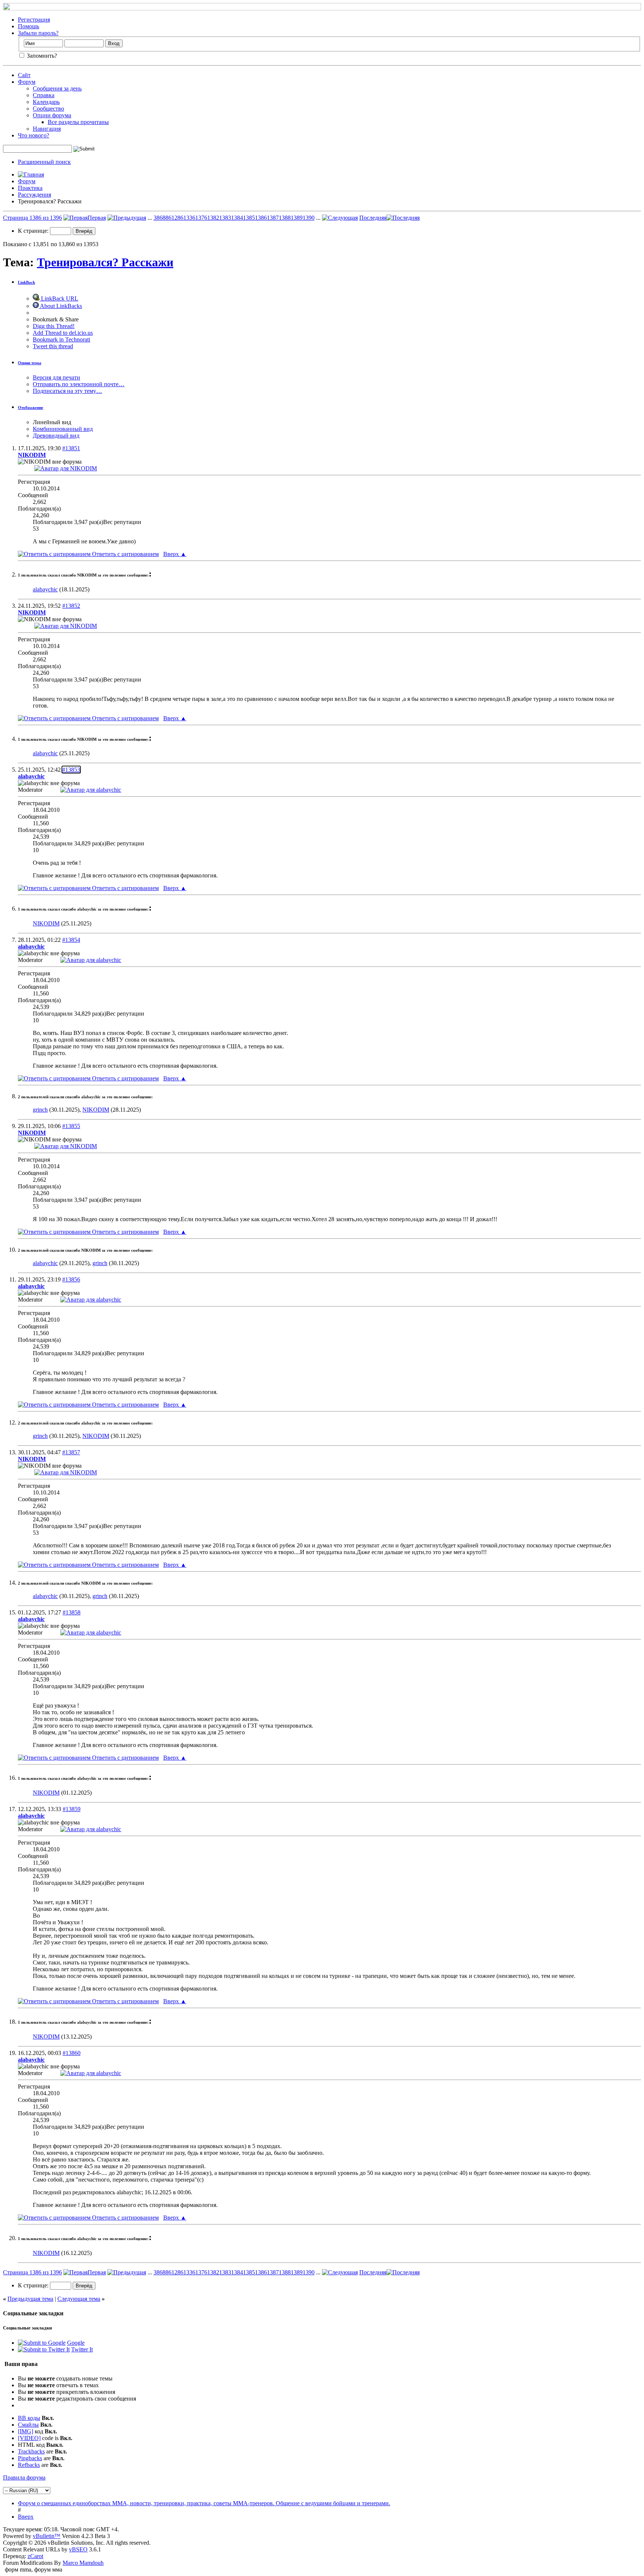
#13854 (71, 940)
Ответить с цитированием (125, 554)
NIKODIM (46, 923)
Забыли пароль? (38, 33)
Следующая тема (79, 2299)
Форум (27, 82)
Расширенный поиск (44, 162)
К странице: (34, 231)
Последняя (373, 218)
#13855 (71, 1126)
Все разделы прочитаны (78, 122)
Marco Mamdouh (83, 2563)
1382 (213, 218)
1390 (309, 218)
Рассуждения (34, 195)
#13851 (71, 448)
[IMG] (26, 2431)
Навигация (47, 129)
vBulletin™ (47, 2536)
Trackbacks (31, 2451)
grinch (40, 1110)
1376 (201, 218)
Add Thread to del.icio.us (63, 333)
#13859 (72, 1809)
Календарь (46, 102)
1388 (285, 218)
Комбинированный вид (63, 429)
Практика (30, 188)
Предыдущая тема (30, 2299)
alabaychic (45, 589)
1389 (297, 218)
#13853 (71, 770)
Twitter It (82, 2349)
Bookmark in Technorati (61, 339)
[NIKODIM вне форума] (66, 468)
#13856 (71, 1279)
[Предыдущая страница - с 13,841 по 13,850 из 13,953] (127, 218)
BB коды (29, 2418)
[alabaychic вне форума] (91, 790)
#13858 (72, 1612)
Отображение (31, 407)
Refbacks (29, 2465)
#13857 (71, 1452)
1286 (177, 218)
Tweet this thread (53, 346)
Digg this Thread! (54, 326)
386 (158, 218)
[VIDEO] (29, 2438)
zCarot (35, 2556)
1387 (273, 218)
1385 (249, 218)
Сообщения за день (57, 88)
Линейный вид (52, 422)
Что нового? (34, 135)
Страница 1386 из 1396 (32, 218)
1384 (237, 218)
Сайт (24, 75)
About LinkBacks (60, 306)
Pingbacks (30, 2458)
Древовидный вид (56, 436)
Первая (97, 218)
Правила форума (24, 2477)
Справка (44, 95)
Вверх (175, 554)
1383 (225, 218)
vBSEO (78, 2549)
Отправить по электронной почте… (79, 384)
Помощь (29, 26)
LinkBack (26, 282)
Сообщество (48, 109)
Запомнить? (41, 56)
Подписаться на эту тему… (67, 391)
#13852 (71, 606)
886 (167, 218)
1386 (261, 218)
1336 (189, 218)
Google (76, 2343)
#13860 (72, 2053)
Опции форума (52, 115)
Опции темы (30, 363)
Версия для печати (56, 377)
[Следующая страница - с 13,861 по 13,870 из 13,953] (340, 218)
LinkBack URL (59, 298)
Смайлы (28, 2425)
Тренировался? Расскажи (105, 262)
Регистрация (34, 20)
